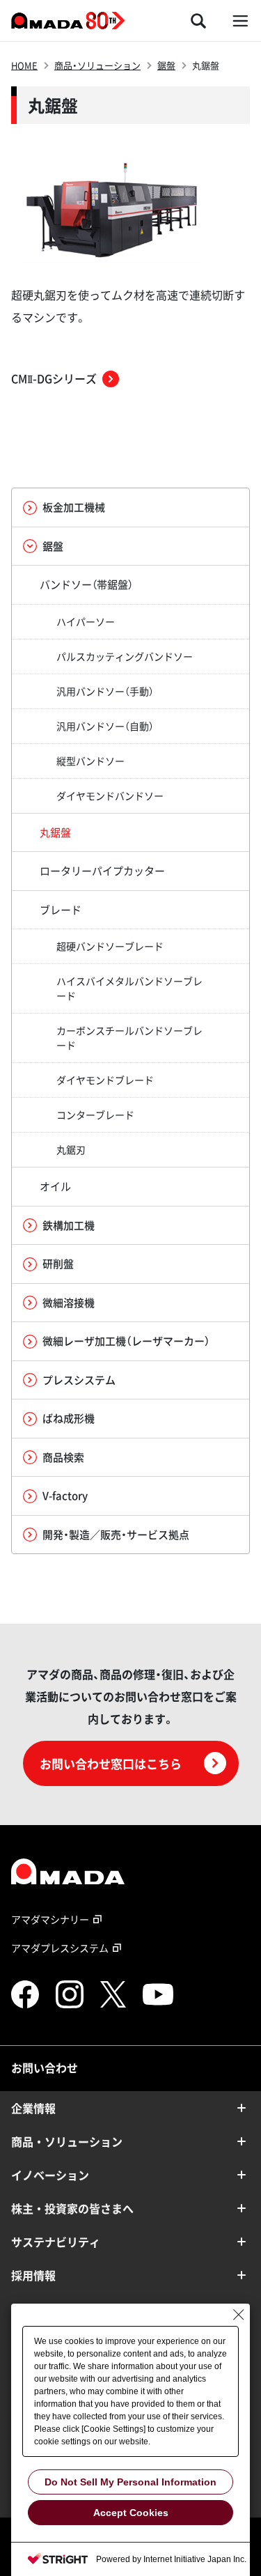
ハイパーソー (86, 621)
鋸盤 (166, 65)
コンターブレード (95, 1115)
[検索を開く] (198, 21)
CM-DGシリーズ (54, 378)
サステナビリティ (56, 2242)
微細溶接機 (69, 1303)
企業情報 (33, 2108)
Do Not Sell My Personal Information (130, 2482)
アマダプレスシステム (60, 1948)
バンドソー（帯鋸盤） (86, 584)
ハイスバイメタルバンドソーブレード (129, 988)
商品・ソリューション (97, 65)
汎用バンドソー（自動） (105, 726)
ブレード (61, 910)
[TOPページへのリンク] (130, 1871)
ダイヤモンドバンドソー (110, 796)
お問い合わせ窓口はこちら (111, 1763)
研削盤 (58, 1264)
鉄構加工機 (69, 1225)
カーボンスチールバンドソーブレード (129, 1038)
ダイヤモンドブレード (105, 1080)
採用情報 (33, 2275)
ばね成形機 (69, 1418)
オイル (55, 1186)
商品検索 (63, 1457)
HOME (24, 65)
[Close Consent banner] (239, 2315)
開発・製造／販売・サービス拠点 (116, 1535)
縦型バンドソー (90, 761)
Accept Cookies (131, 2513)
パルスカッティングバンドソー (125, 656)
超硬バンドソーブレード (110, 946)
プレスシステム (79, 1380)
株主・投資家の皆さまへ (72, 2208)
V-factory (65, 1496)
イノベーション (50, 2175)
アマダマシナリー (50, 1919)
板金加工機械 (74, 507)
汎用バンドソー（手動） (105, 691)
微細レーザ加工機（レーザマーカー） (126, 1341)
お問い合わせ (45, 2067)
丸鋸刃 (71, 1149)
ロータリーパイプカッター (102, 871)
